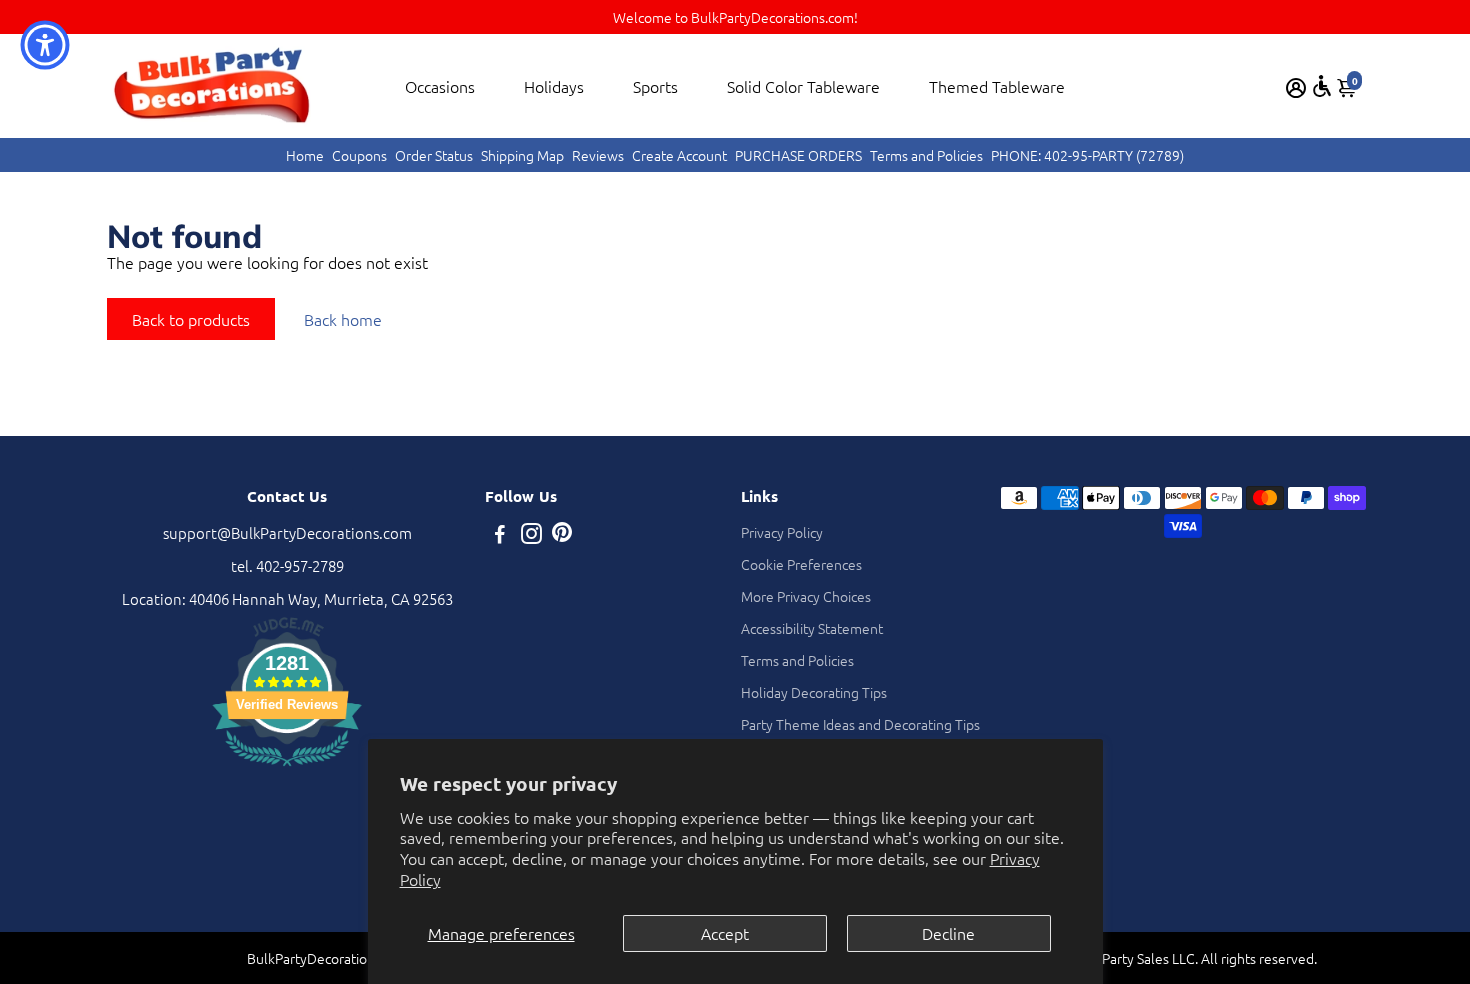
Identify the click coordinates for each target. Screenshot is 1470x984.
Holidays (554, 86)
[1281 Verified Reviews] (287, 768)
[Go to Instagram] (531, 535)
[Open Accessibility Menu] (1322, 86)
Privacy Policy (782, 532)
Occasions (440, 86)
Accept (725, 933)
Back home (343, 319)
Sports (655, 86)
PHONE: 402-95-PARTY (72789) (1087, 155)
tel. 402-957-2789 (287, 565)
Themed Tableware (997, 86)
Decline (948, 933)
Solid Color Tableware (803, 86)
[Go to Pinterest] (562, 535)
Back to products (191, 319)
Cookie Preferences (801, 564)
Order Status (434, 155)
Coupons (359, 155)
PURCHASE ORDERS (798, 155)
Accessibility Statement (812, 628)
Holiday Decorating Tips (814, 692)
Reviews (598, 155)
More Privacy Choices (806, 596)
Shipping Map (522, 155)
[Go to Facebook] (500, 535)
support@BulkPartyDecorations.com (287, 532)
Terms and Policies (926, 155)
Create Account (679, 155)
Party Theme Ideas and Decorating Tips (860, 724)
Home (305, 155)
